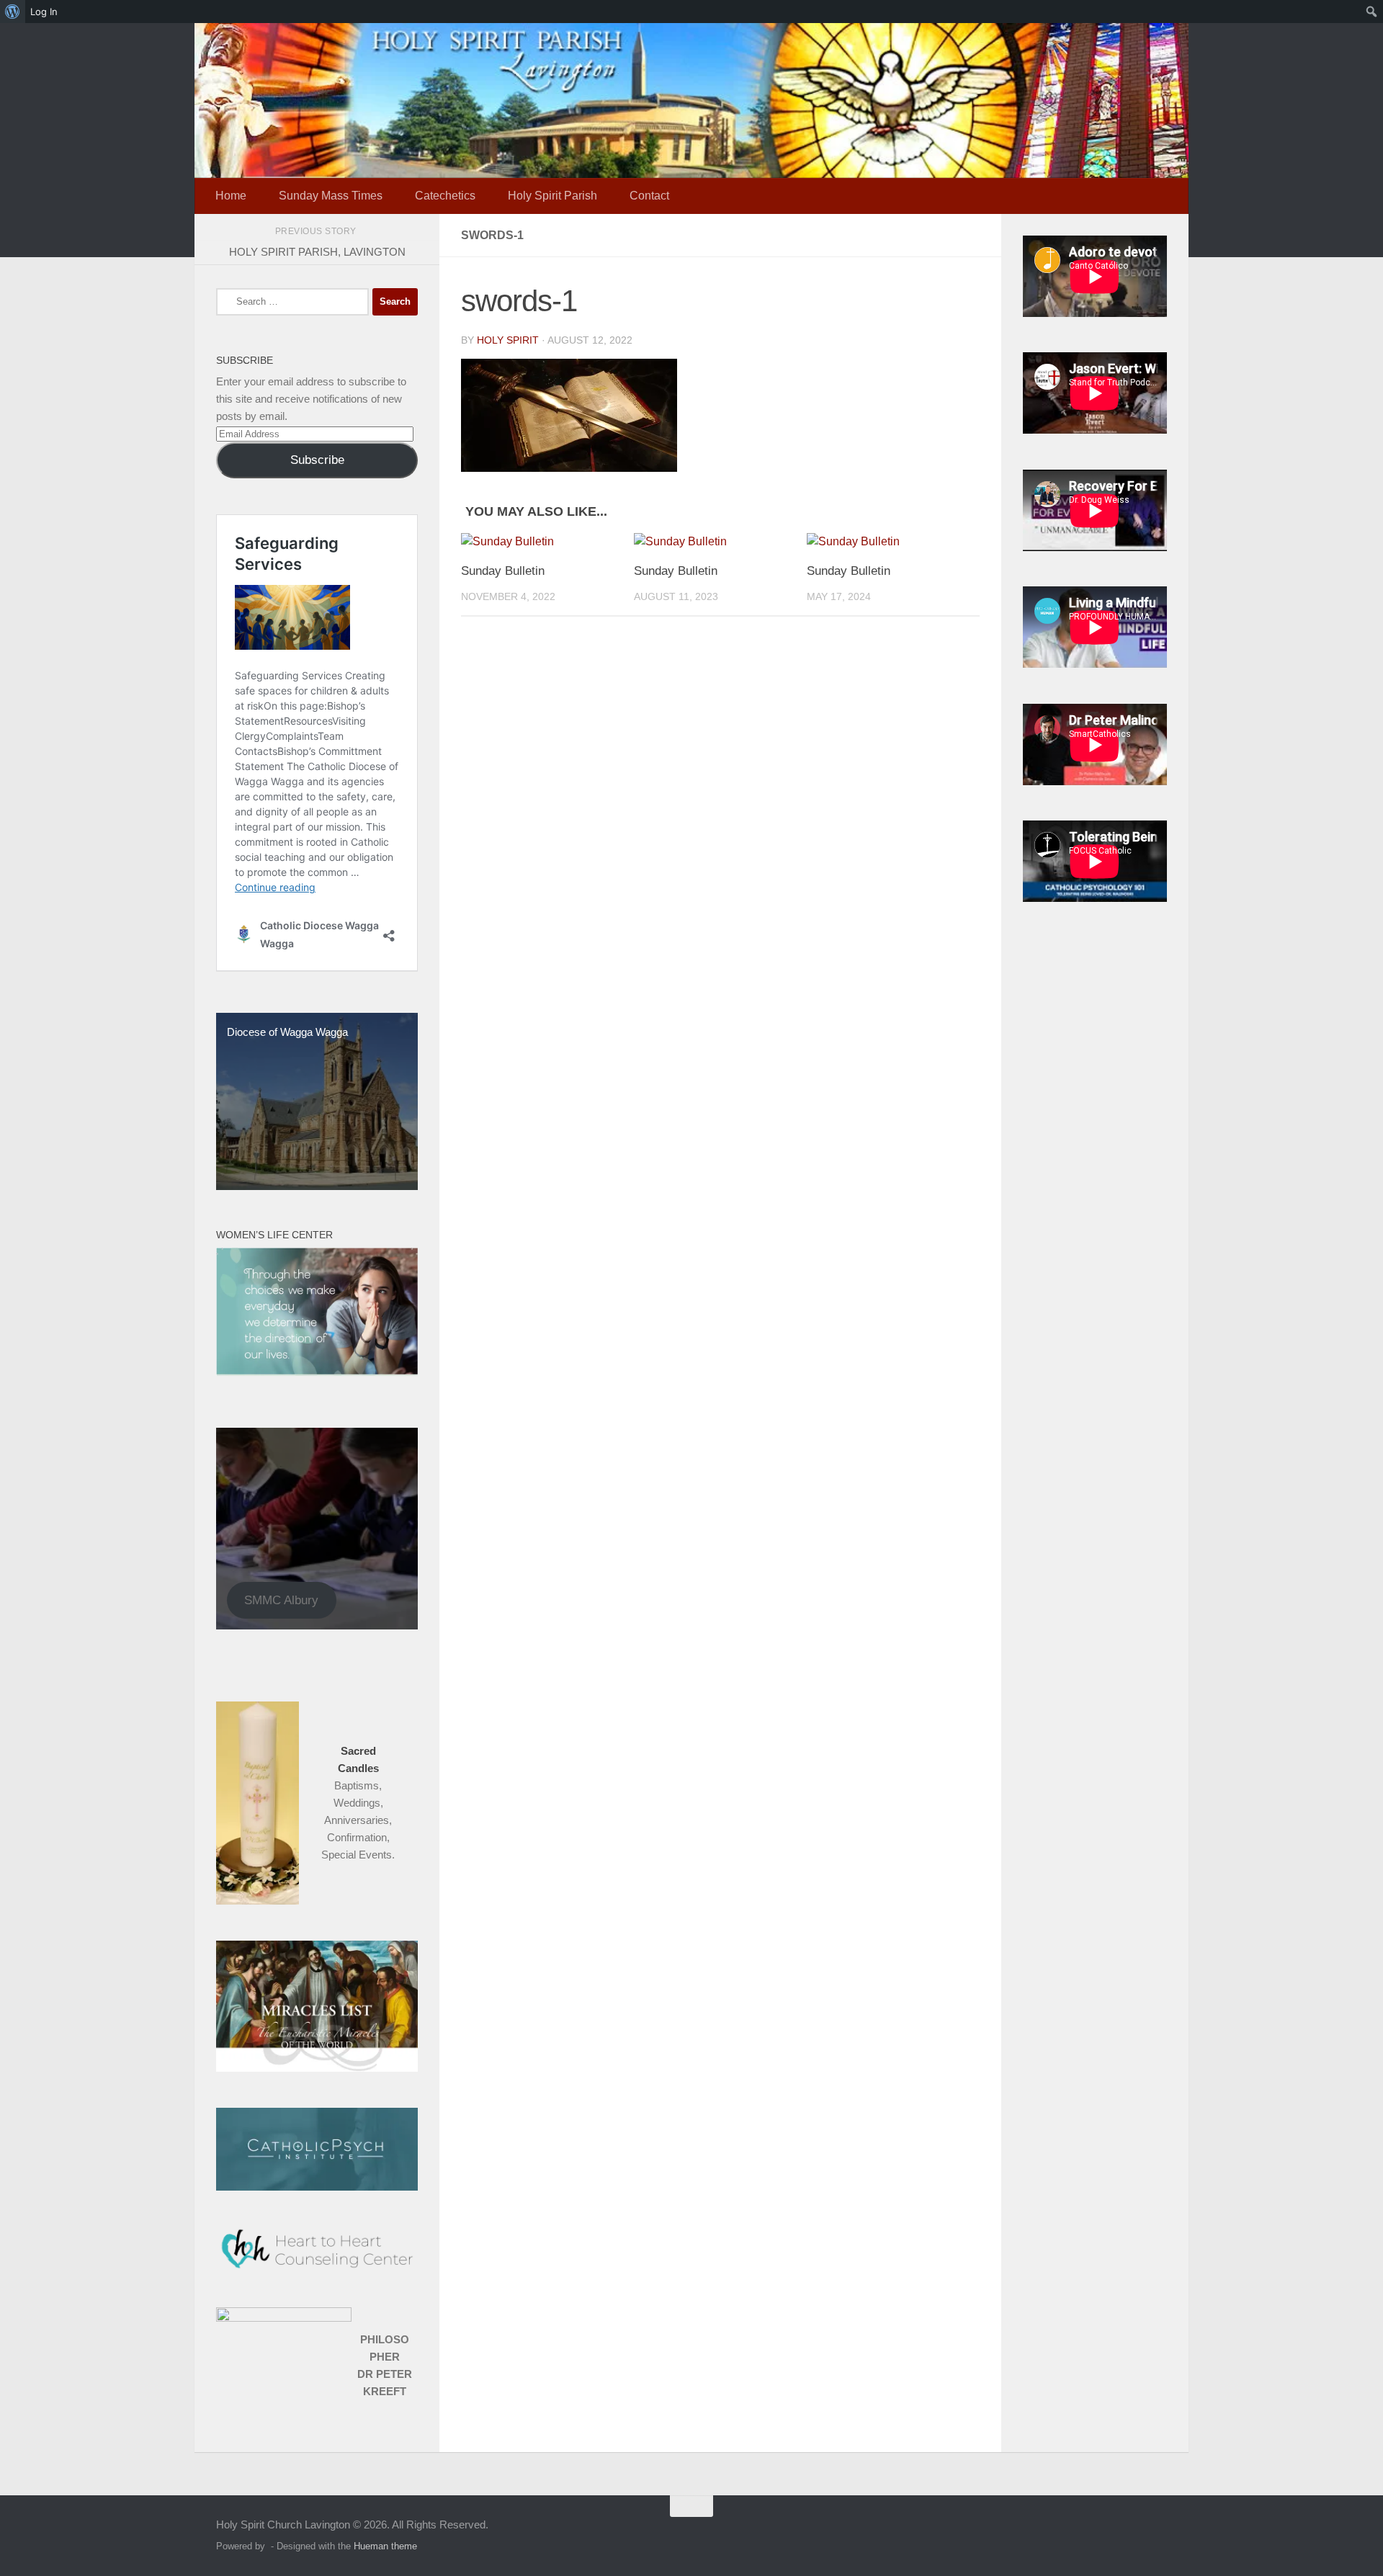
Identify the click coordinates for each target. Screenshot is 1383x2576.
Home (231, 196)
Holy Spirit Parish (552, 196)
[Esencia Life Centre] (317, 1372)
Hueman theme (385, 2546)
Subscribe (317, 460)
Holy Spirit (508, 340)
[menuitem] (13, 12)
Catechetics (445, 196)
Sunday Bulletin (503, 571)
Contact (649, 196)
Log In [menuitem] (44, 12)
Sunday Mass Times (331, 196)
